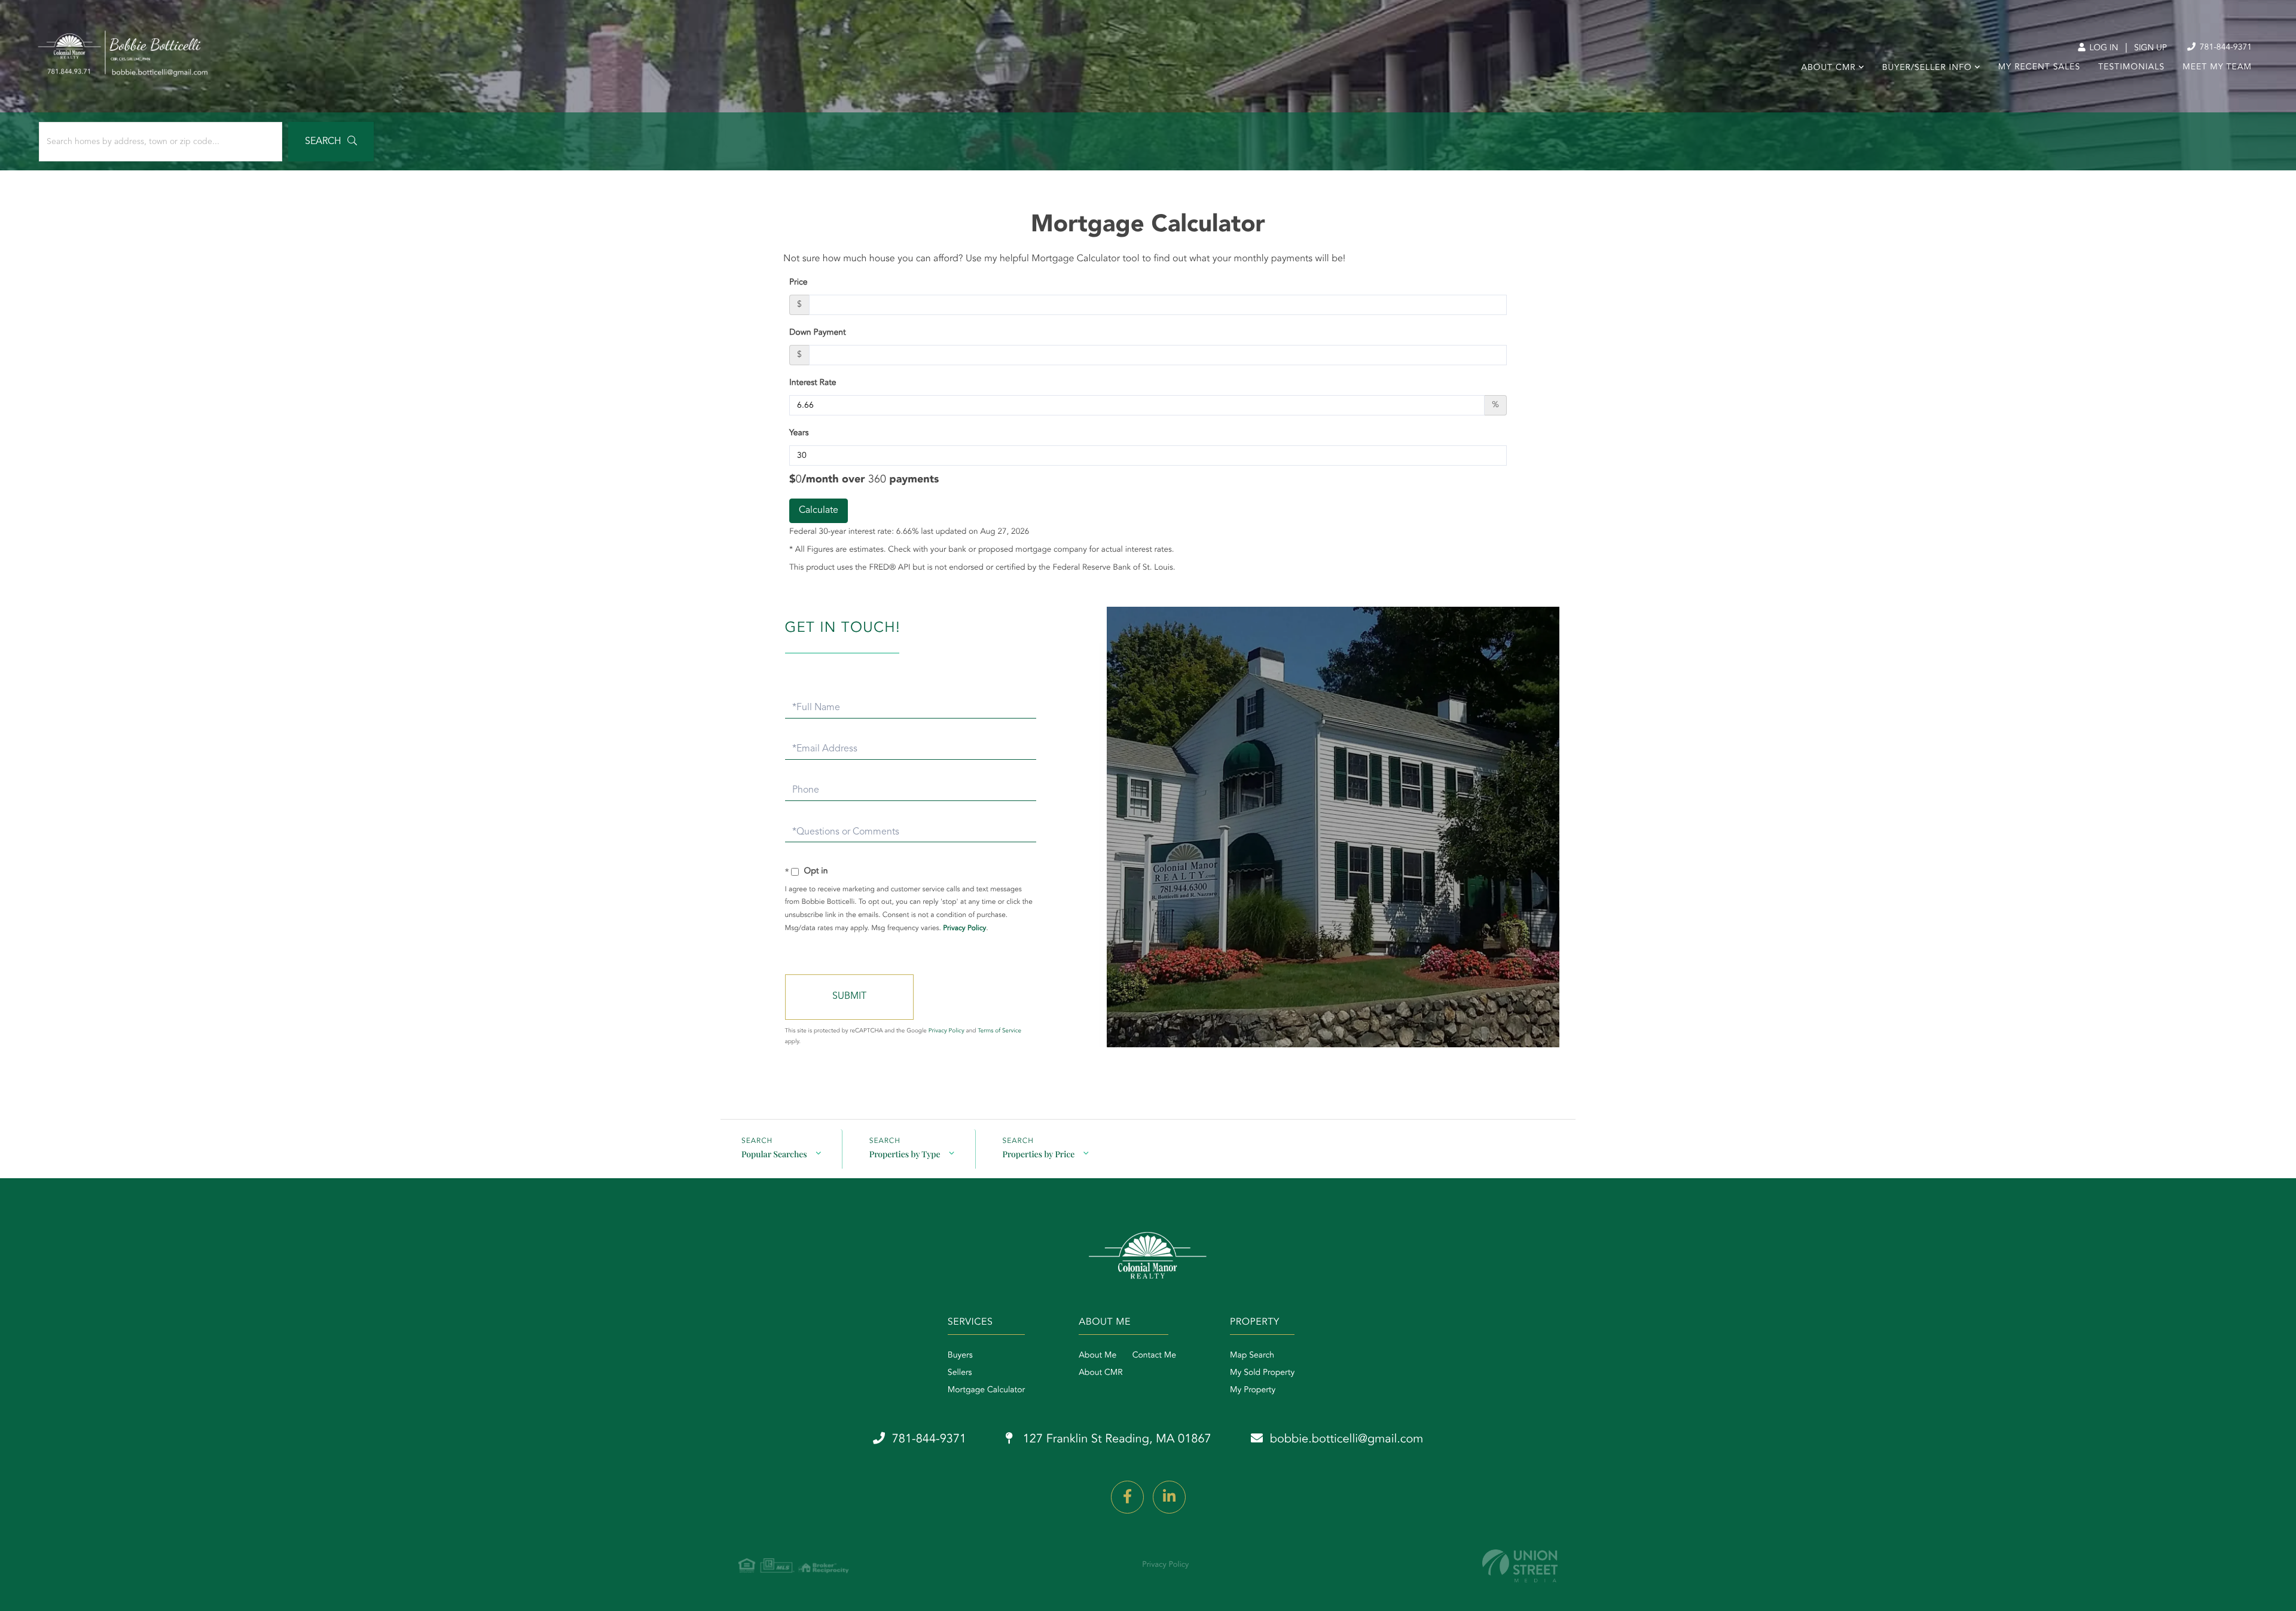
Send (849, 997)
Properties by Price (1039, 1154)
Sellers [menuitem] (960, 1373)
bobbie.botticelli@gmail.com (1347, 1439)
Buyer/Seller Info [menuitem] (1927, 68)
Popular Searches (774, 1154)
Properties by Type (905, 1154)
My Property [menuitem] (1253, 1390)
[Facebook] (1127, 1497)
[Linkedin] (1169, 1497)
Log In (2103, 48)
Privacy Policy (964, 928)
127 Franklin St (1115, 1439)
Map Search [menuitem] (1252, 1356)
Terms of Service (999, 1031)
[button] (331, 142)
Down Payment (818, 333)
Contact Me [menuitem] (1154, 1356)
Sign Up (2150, 48)
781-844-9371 (2225, 48)
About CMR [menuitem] (1828, 68)
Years (799, 433)
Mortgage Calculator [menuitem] (986, 1390)
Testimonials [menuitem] (2131, 68)
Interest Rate (813, 383)
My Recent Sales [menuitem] (2039, 68)
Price (799, 283)
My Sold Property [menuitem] (1262, 1373)
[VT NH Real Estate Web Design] (1520, 1566)
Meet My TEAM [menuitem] (2217, 68)
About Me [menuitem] (1097, 1356)
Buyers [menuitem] (960, 1356)
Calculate (819, 510)
